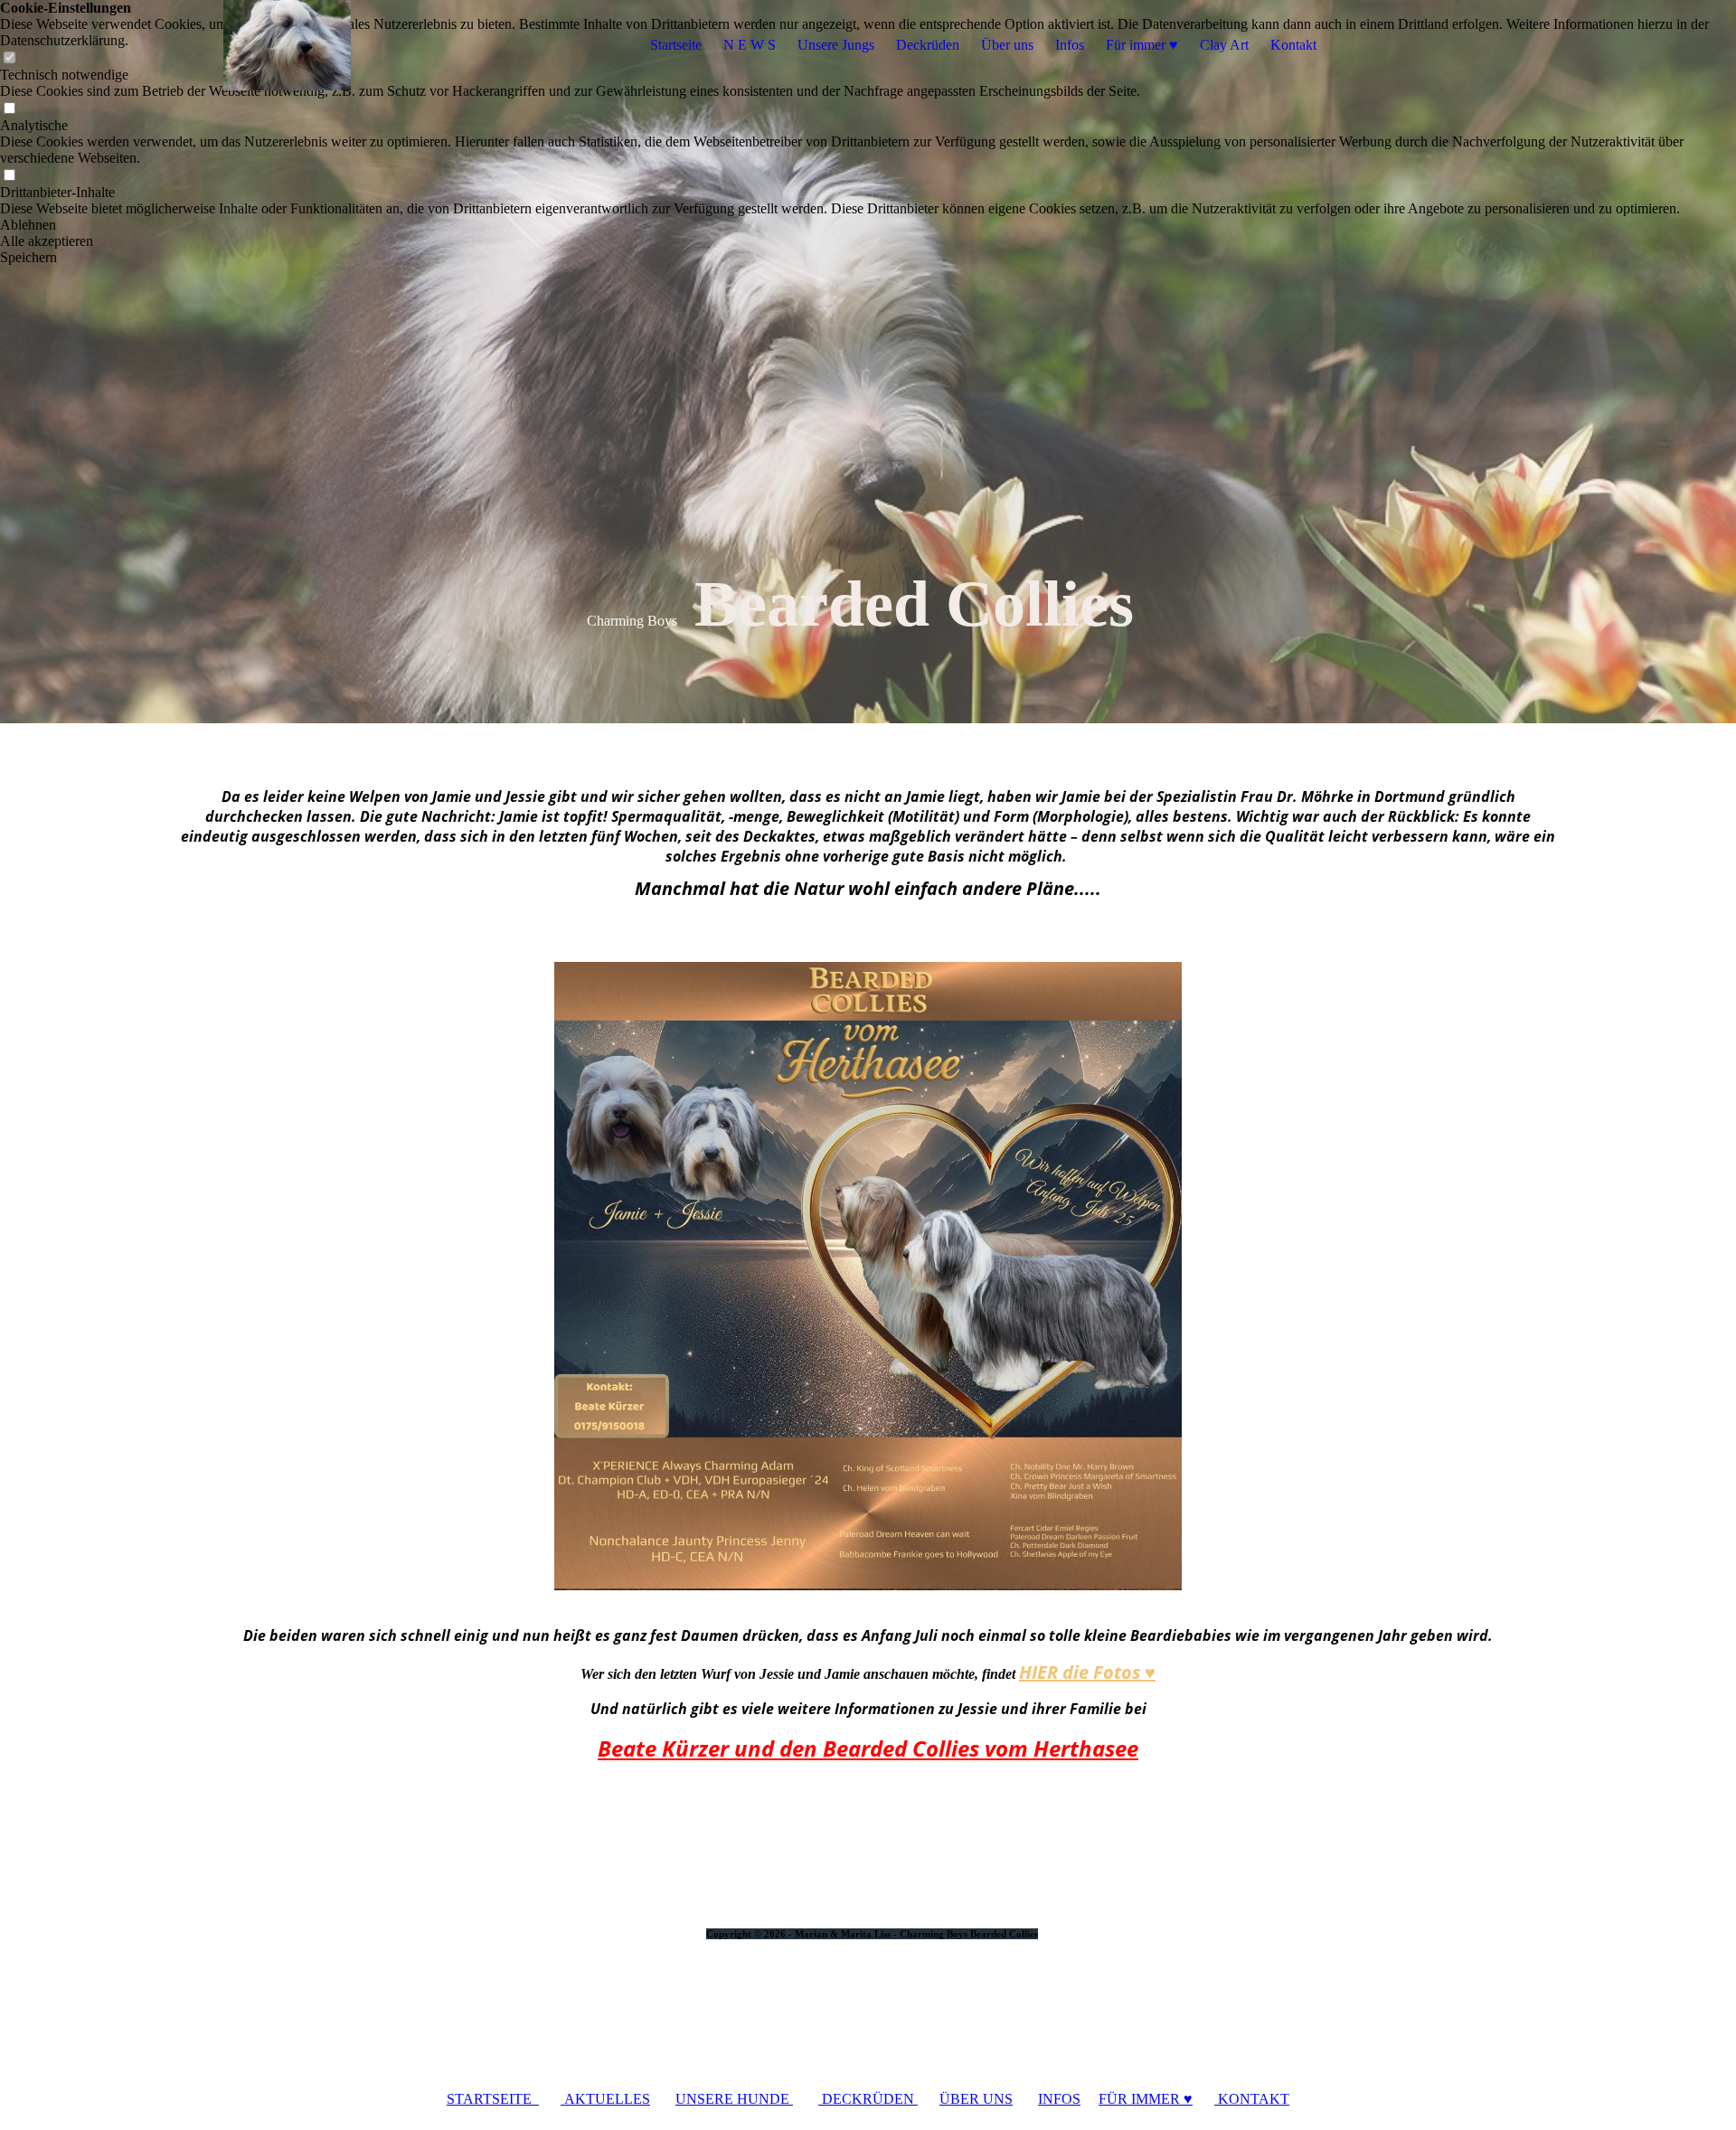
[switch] (9, 109)
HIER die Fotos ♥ (1087, 1672)
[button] (868, 225)
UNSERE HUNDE (734, 2099)
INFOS (1059, 2099)
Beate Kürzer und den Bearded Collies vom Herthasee (868, 1748)
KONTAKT (1252, 2099)
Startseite (676, 45)
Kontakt (1293, 45)
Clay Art (1224, 45)
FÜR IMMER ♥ (1146, 2099)
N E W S (750, 45)
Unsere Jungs (836, 45)
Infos (1070, 45)
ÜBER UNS (976, 2099)
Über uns (1007, 45)
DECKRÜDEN (868, 2099)
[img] (287, 45)
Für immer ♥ (1142, 45)
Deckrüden (928, 45)
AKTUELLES (605, 2099)
